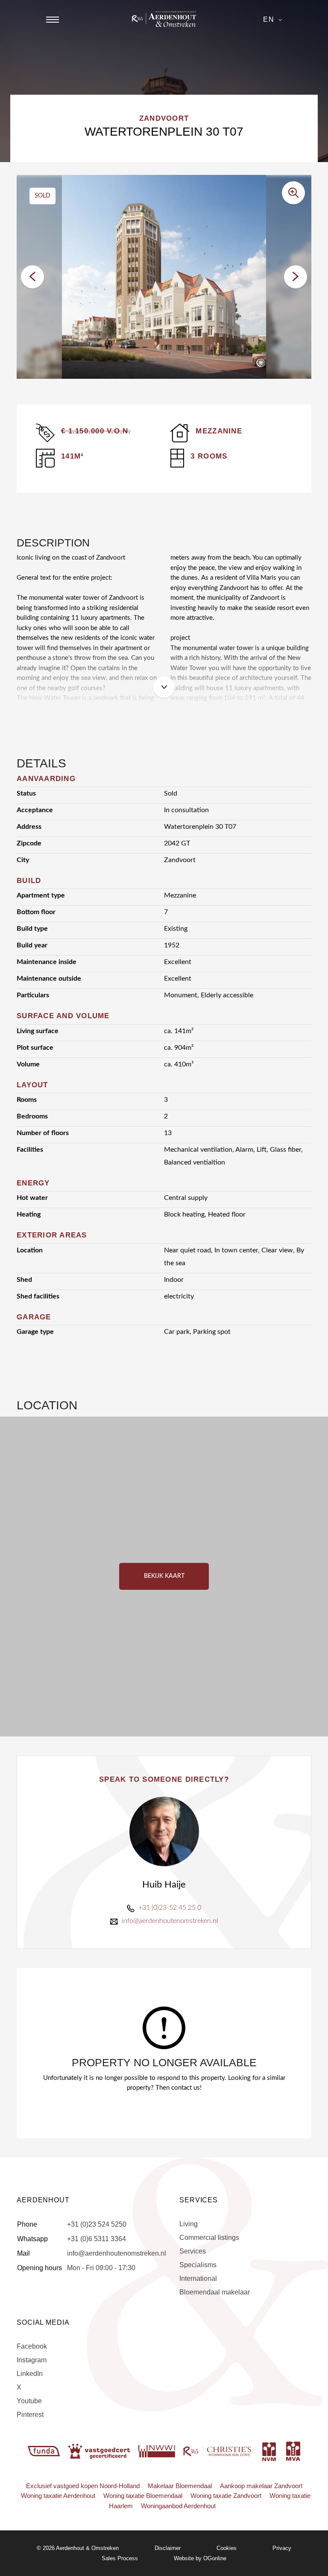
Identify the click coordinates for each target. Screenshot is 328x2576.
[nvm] (269, 2451)
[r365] (218, 2451)
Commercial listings (209, 2238)
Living (189, 2224)
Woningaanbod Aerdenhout (178, 2506)
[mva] (293, 2451)
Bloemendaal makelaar (215, 2292)
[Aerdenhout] (164, 19)
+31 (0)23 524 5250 (97, 2224)
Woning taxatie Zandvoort (226, 2496)
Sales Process (120, 2558)
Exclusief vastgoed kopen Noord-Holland (83, 2486)
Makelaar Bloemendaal (180, 2486)
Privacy (282, 2548)
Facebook (32, 2346)
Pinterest (30, 2415)
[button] (32, 277)
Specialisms (198, 2265)
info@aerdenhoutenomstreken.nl (170, 1921)
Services (193, 2251)
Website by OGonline (200, 2558)
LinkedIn (30, 2374)
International (198, 2278)
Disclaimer (168, 2548)
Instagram (32, 2360)
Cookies (227, 2548)
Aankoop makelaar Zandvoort (261, 2486)
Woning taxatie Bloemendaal (143, 2496)
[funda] (45, 2451)
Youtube (29, 2401)
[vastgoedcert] (100, 2451)
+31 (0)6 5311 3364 (97, 2239)
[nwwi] (158, 2451)
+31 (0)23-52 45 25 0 (170, 1908)
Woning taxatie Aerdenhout (58, 2496)
